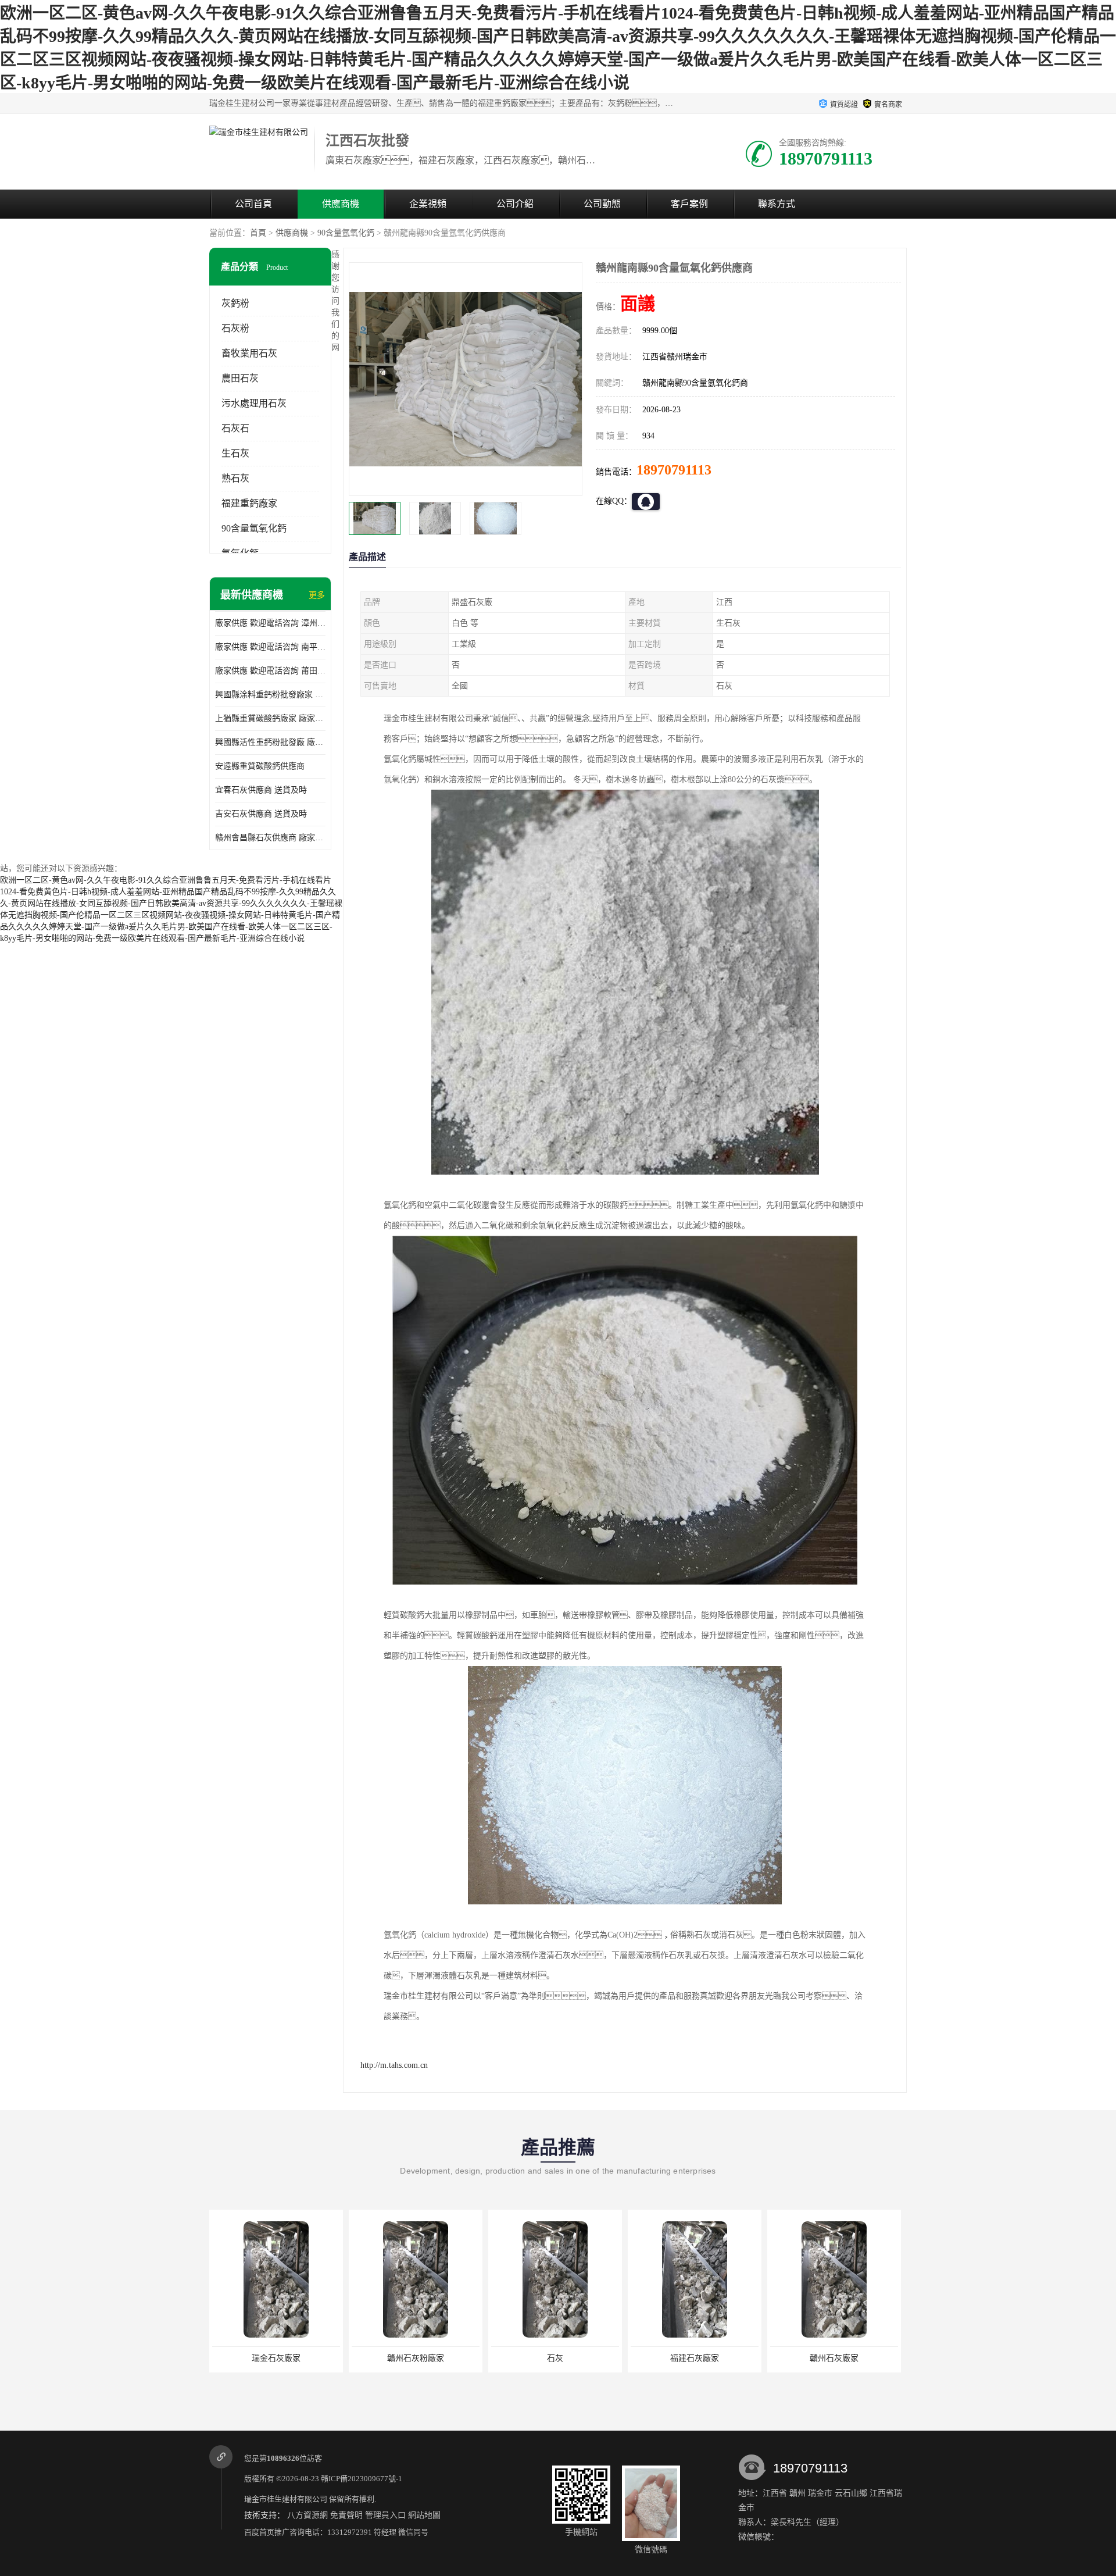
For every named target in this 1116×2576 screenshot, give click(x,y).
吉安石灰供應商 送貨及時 (261, 814)
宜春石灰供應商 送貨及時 (261, 790)
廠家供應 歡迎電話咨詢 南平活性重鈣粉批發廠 (270, 647)
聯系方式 (777, 204)
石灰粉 (235, 328)
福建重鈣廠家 (249, 503)
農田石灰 (240, 378)
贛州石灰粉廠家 (416, 2358)
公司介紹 (515, 204)
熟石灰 (235, 478)
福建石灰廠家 (695, 2358)
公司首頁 (253, 204)
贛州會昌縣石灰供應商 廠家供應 (270, 838)
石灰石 (235, 428)
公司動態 (602, 204)
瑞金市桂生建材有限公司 (286, 2499)
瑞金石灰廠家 (276, 2358)
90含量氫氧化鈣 (346, 233)
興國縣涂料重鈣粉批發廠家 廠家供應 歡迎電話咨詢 (270, 695)
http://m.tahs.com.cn (394, 2065)
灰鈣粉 (235, 303)
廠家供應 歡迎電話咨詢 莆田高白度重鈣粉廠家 (270, 671)
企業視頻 (428, 204)
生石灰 (235, 453)
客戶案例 (689, 204)
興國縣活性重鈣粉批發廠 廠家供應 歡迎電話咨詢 (270, 742)
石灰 (555, 2358)
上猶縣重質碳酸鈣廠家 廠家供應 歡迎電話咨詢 (270, 718)
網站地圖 (424, 2515)
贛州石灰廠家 (834, 2358)
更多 (317, 595)
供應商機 (341, 204)
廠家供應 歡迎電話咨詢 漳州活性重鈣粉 (270, 623)
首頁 (258, 233)
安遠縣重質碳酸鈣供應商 (260, 766)
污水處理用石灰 (254, 403)
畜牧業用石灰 (249, 353)
